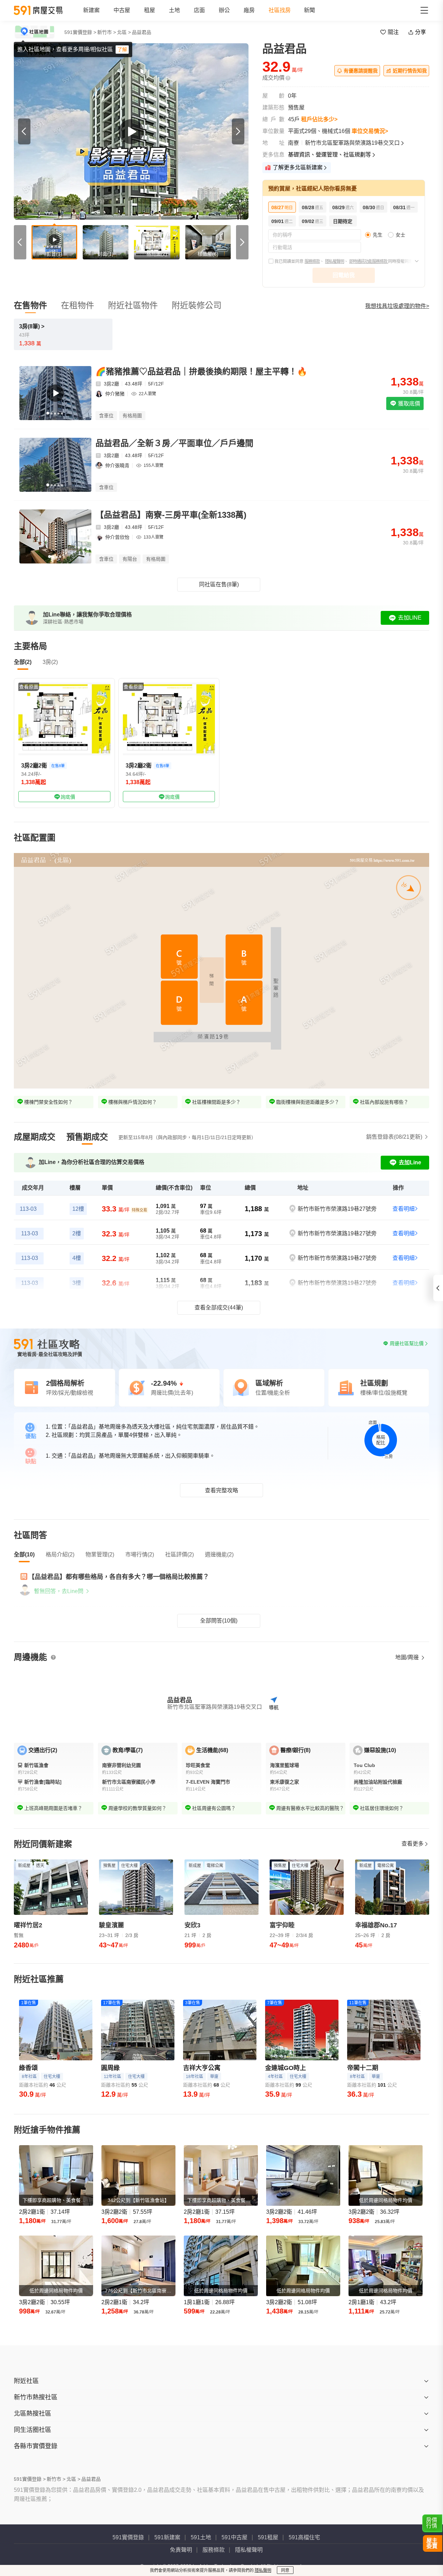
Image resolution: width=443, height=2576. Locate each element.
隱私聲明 (263, 2570)
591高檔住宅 (304, 2537)
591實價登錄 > (80, 32)
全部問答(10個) (219, 1621)
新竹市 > (107, 32)
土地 (174, 10)
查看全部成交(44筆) (219, 1308)
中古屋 (122, 10)
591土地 (201, 2537)
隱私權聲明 (334, 261)
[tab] (35, 1137)
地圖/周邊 (408, 1657)
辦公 (224, 10)
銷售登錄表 (394, 1137)
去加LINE (410, 618)
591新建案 (167, 2537)
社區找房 (280, 10)
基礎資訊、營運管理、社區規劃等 (329, 155)
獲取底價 (408, 404)
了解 (122, 50)
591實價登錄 (128, 2537)
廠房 (249, 10)
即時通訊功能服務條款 (369, 261)
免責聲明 (181, 2550)
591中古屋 (234, 2537)
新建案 (91, 10)
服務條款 (312, 261)
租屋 (150, 10)
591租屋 (268, 2537)
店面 (199, 10)
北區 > (124, 32)
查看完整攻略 (221, 1490)
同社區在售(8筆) (219, 584)
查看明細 (404, 1209)
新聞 (309, 10)
